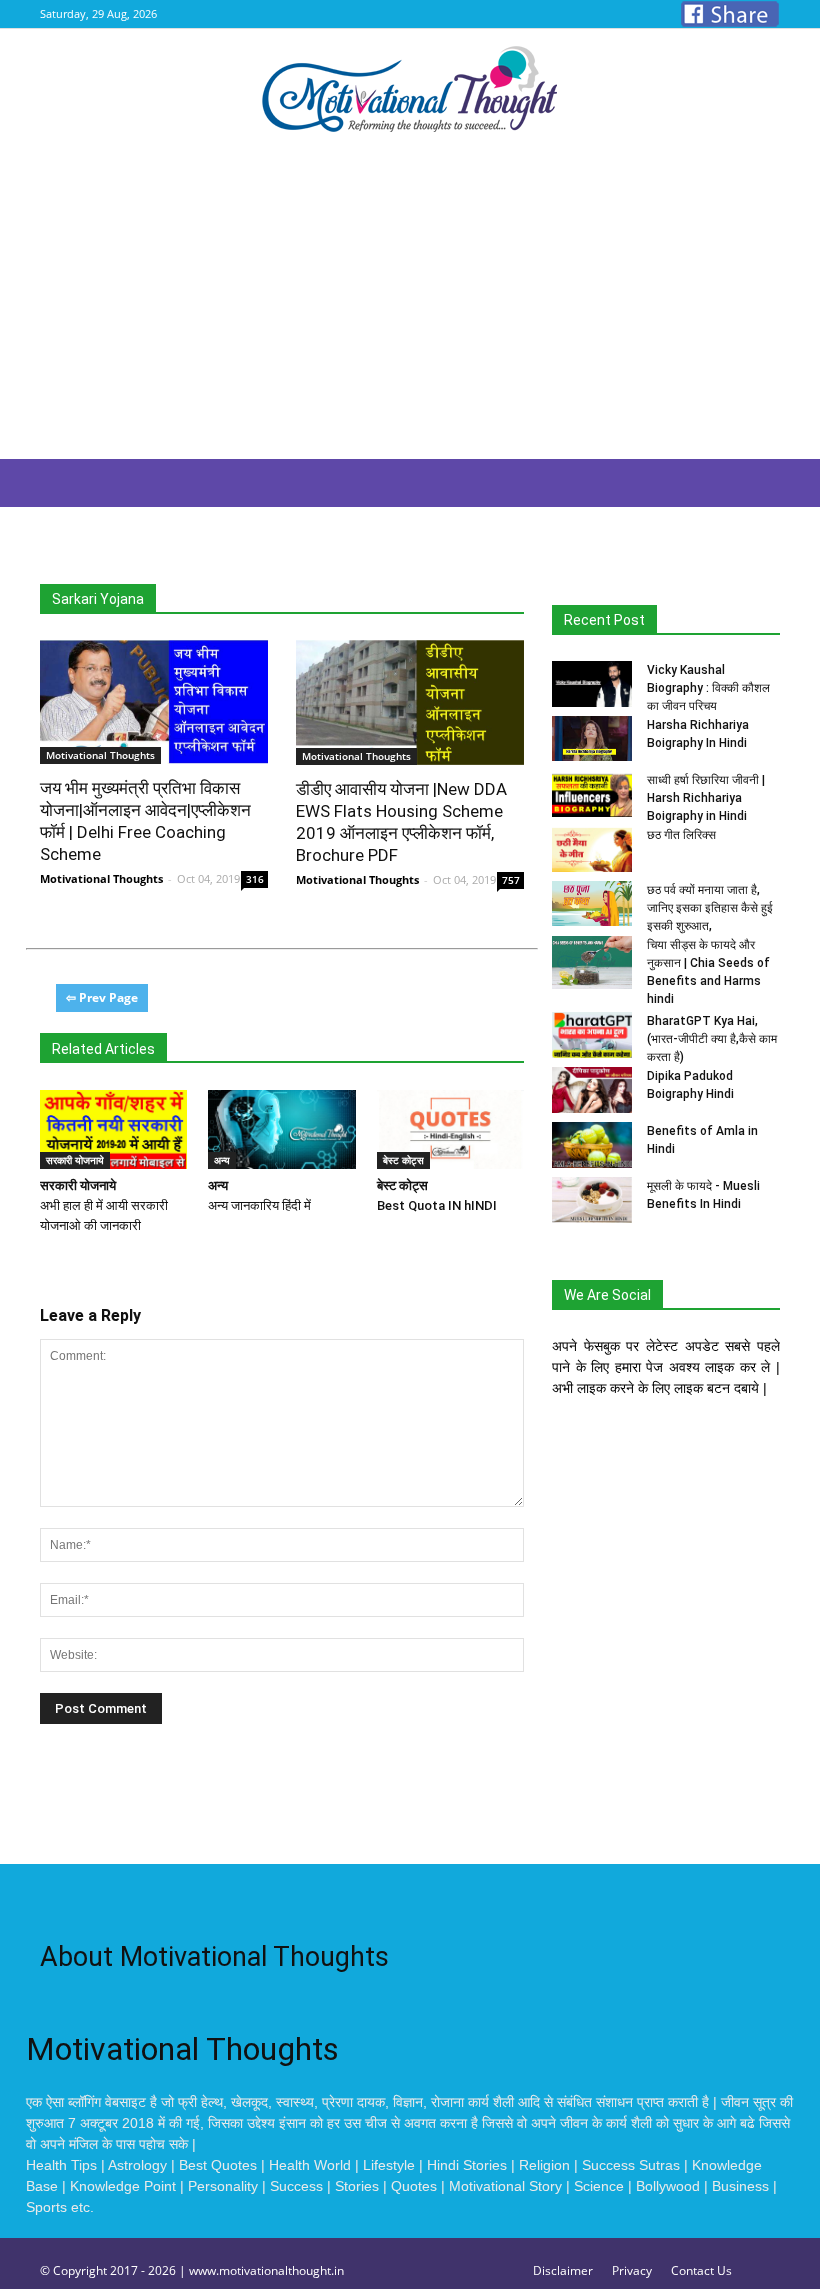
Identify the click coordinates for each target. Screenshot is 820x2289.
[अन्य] (281, 1130)
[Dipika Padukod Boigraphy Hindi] (592, 1090)
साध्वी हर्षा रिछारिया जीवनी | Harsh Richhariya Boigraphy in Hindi (706, 798)
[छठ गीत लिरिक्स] (592, 849)
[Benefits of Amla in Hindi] (592, 1145)
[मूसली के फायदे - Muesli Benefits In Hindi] (592, 1200)
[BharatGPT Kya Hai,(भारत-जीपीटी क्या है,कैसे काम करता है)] (592, 1035)
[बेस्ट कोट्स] (450, 1130)
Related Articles (103, 1049)
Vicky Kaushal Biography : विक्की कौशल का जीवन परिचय (708, 688)
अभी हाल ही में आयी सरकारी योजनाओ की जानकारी (104, 1205)
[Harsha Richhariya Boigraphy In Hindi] (592, 738)
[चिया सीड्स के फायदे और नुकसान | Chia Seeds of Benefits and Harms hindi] (592, 962)
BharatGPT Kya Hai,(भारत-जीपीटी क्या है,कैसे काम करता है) (712, 1039)
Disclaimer (563, 2270)
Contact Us (701, 2270)
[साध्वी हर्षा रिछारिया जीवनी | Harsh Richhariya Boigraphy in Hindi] (592, 794)
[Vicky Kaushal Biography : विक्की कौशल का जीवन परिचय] (592, 684)
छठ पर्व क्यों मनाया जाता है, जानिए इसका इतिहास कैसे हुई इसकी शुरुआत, (710, 908)
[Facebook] (730, 14)
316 (255, 879)
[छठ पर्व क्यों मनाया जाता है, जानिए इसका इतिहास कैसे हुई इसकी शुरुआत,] (592, 903)
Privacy (632, 2270)
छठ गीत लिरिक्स (681, 835)
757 (511, 880)
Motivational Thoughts (101, 878)
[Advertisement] (410, 309)
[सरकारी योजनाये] (113, 1130)
